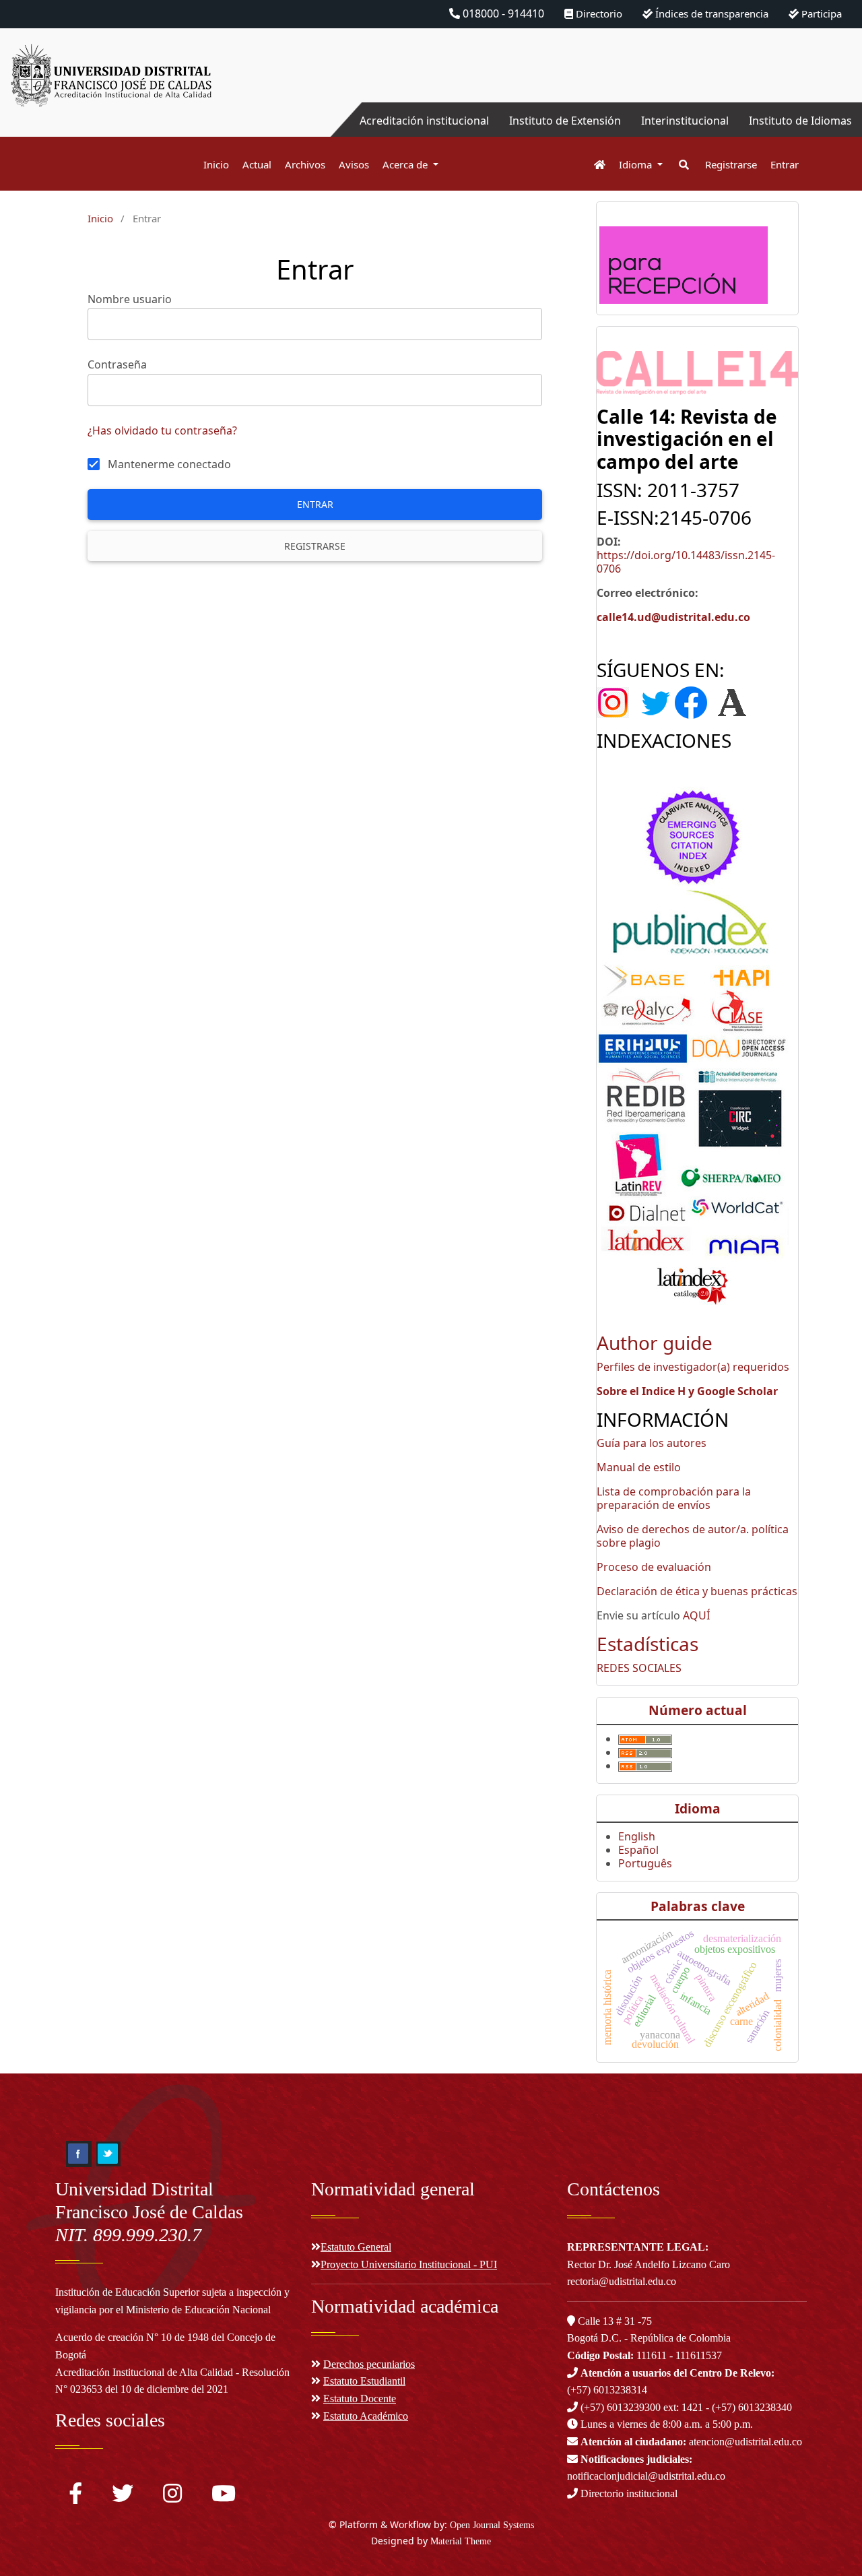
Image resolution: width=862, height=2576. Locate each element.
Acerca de (406, 164)
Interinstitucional (685, 121)
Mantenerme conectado (169, 464)
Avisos (354, 164)
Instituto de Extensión (565, 121)
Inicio (216, 164)
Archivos (305, 164)
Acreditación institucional (424, 121)
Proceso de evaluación (654, 1567)
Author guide (655, 1343)
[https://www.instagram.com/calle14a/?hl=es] (617, 702)
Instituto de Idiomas (800, 121)
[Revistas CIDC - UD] (593, 165)
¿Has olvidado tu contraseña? (162, 430)
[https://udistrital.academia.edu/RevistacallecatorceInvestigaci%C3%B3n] (732, 702)
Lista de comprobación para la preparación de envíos (674, 1498)
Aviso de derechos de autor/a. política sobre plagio (693, 1536)
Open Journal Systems (492, 2525)
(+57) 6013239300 (621, 2407)
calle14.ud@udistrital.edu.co (673, 617)
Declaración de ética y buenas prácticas (697, 1591)
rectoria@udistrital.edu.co (622, 2281)
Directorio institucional (628, 2493)
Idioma (637, 164)
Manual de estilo (639, 1467)
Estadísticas (648, 1644)
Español (638, 1850)
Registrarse (731, 164)
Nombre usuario (130, 299)
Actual (257, 164)
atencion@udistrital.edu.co (691, 2442)
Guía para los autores (652, 1443)
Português (645, 1863)
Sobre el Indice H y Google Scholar (687, 1391)
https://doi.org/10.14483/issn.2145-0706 (686, 562)
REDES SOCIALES (639, 1668)
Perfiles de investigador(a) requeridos (693, 1367)
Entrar (785, 164)
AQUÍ (696, 1615)
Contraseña (117, 364)
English (637, 1836)
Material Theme (461, 2541)
